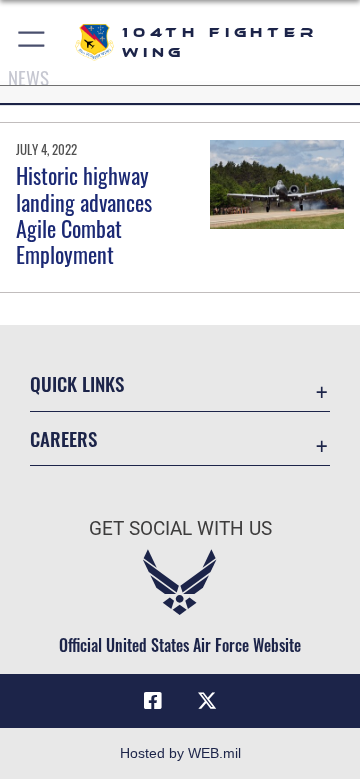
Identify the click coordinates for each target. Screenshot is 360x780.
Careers (63, 438)
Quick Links (77, 383)
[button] (32, 42)
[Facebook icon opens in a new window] (153, 701)
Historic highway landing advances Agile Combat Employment (84, 214)
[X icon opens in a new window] (207, 701)
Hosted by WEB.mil (180, 753)
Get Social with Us (180, 528)
